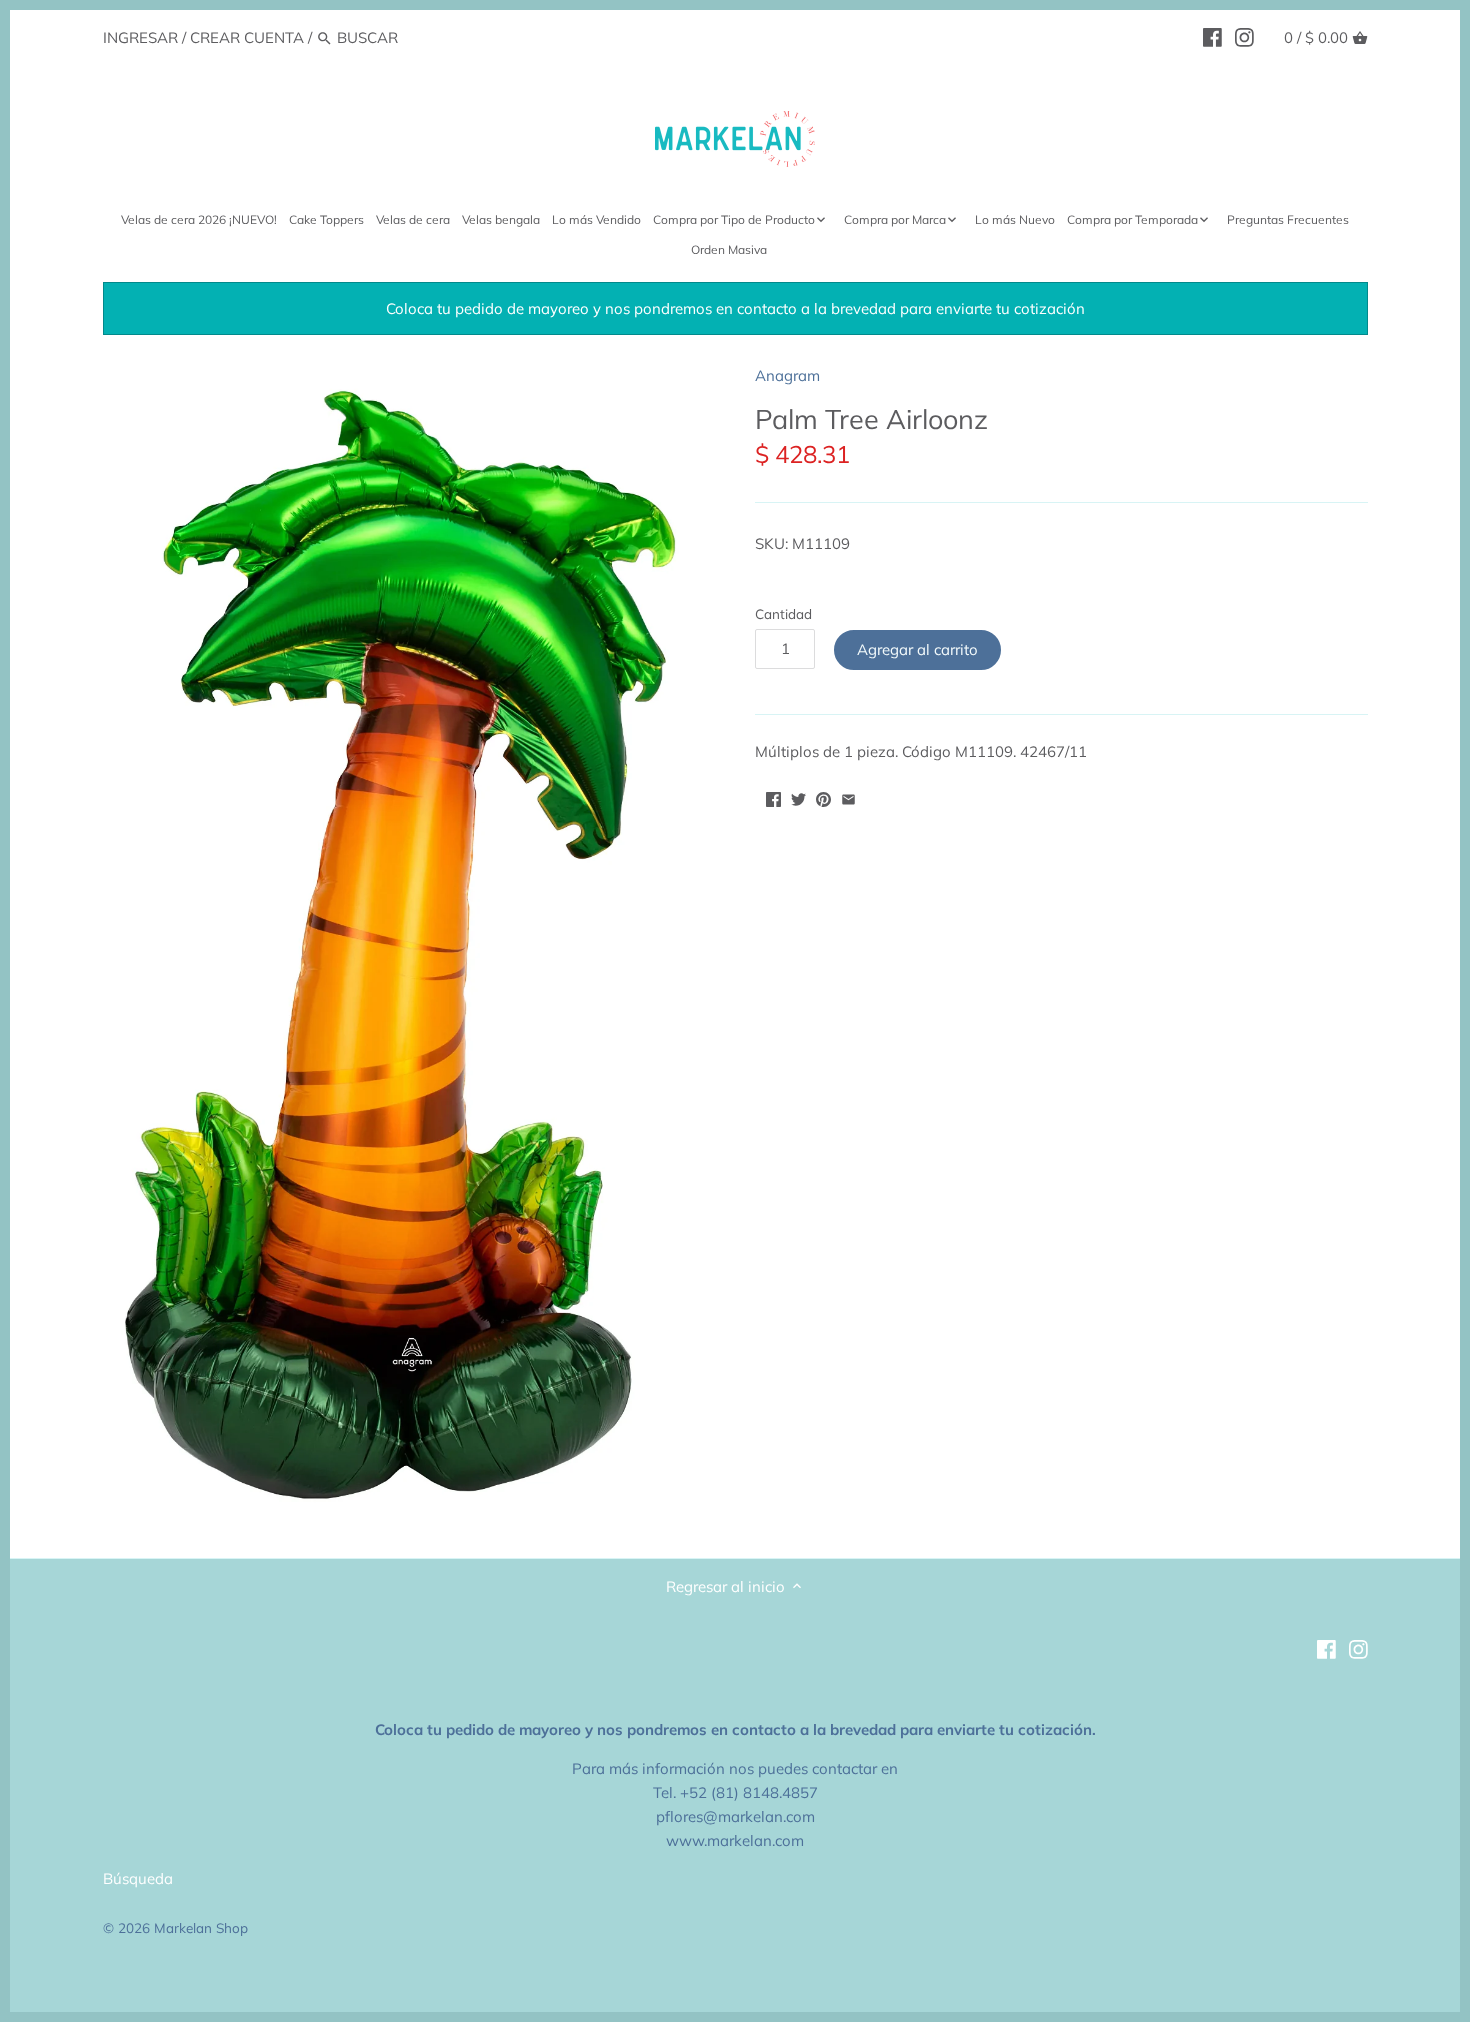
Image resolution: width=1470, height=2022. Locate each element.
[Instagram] (1244, 37)
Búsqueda (138, 1878)
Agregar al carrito (917, 649)
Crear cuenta (247, 37)
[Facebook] (1212, 37)
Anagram (787, 375)
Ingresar (140, 37)
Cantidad (783, 614)
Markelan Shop (201, 1927)
